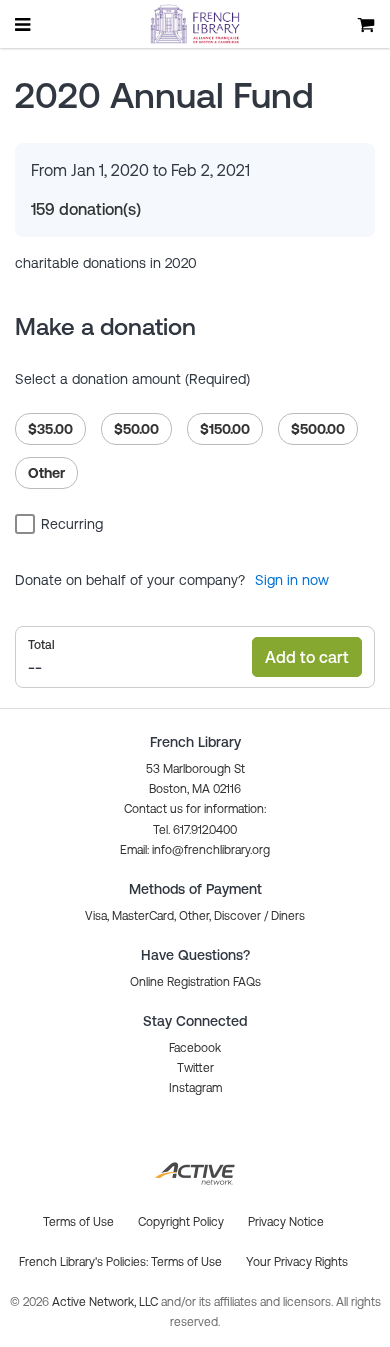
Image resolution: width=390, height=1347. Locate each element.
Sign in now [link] (292, 580)
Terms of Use (186, 1262)
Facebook (195, 1048)
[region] (195, 445)
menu (24, 24)
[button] (195, 850)
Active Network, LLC (106, 1302)
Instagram (195, 1088)
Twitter (195, 1068)
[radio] (50, 429)
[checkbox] (62, 523)
